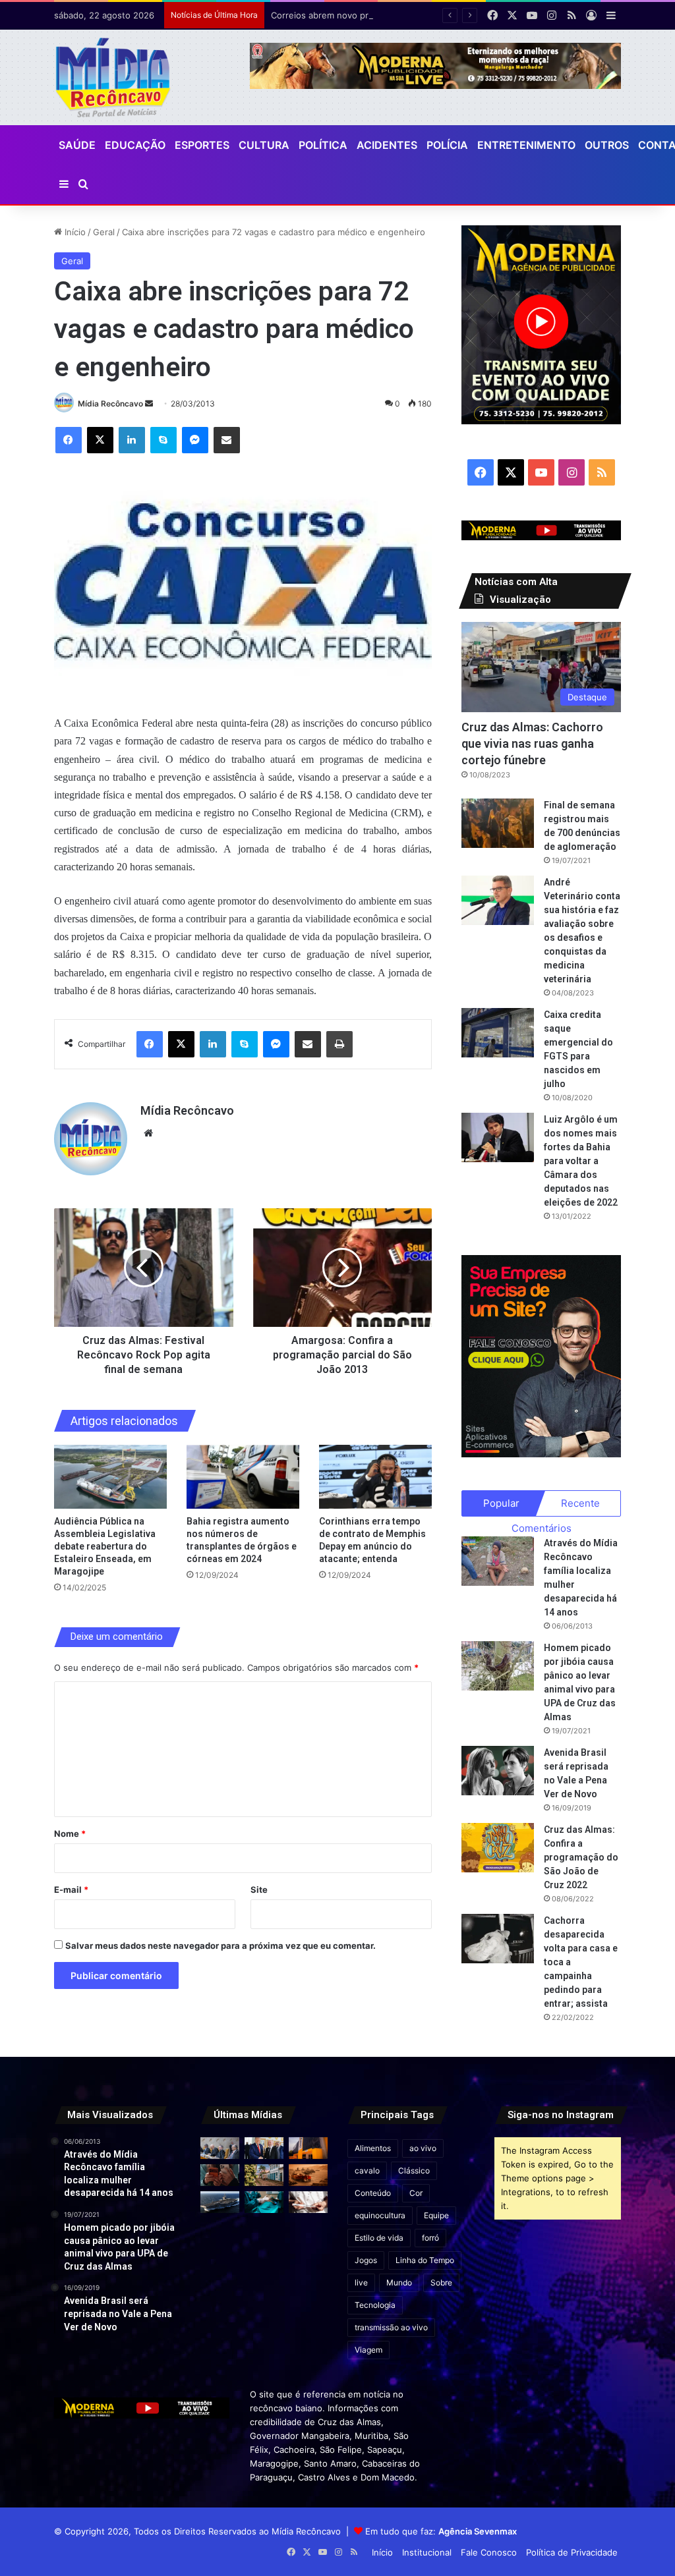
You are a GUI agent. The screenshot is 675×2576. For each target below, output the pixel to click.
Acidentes (387, 145)
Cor (416, 2193)
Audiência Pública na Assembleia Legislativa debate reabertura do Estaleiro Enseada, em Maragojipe (105, 1546)
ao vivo (423, 2148)
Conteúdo (373, 2193)
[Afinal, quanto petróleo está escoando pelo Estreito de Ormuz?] (308, 2175)
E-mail (71, 1890)
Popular (501, 1503)
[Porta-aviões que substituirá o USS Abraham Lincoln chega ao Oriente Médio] (220, 2202)
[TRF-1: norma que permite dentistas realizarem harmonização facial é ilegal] (264, 2202)
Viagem (368, 2350)
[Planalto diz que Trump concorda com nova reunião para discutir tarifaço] (264, 2148)
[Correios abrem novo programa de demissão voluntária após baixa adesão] (308, 2148)
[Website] (148, 1133)
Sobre (441, 2282)
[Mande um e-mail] (149, 404)
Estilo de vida (379, 2238)
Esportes (202, 145)
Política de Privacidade (572, 2552)
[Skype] (163, 440)
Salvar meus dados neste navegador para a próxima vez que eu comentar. (220, 1946)
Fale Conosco (489, 2552)
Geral (104, 232)
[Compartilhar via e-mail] (227, 440)
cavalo (367, 2170)
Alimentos (373, 2148)
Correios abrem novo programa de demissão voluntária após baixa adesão (423, 15)
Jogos (366, 2260)
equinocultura (380, 2215)
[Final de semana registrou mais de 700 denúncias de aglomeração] (498, 823)
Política (323, 145)
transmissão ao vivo (391, 2327)
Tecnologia (375, 2305)
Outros (607, 145)
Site (259, 1890)
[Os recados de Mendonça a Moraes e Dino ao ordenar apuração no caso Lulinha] (220, 2148)
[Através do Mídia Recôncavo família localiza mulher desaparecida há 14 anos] (498, 1561)
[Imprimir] (339, 1044)
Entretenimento (526, 145)
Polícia (447, 145)
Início (74, 232)
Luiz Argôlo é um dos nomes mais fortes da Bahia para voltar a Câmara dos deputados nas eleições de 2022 (581, 1161)
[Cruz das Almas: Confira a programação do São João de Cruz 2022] (498, 1848)
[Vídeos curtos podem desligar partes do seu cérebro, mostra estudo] (220, 2175)
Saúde (77, 145)
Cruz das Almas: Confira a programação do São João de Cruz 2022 (581, 1857)
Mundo (399, 2282)
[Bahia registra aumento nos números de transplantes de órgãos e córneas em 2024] (243, 1477)
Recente (580, 1503)
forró (430, 2238)
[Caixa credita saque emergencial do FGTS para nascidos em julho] (498, 1033)
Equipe (436, 2215)
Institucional (427, 2552)
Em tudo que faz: (441, 2531)
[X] (100, 440)
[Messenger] (195, 440)
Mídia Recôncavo (110, 404)
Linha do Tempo (425, 2260)
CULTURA (264, 145)
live (361, 2282)
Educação (135, 145)
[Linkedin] (132, 440)
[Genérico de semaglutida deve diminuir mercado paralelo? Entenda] (308, 2202)
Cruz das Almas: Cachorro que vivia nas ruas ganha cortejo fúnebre (532, 743)
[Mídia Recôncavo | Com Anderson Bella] (113, 77)
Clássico (414, 2170)
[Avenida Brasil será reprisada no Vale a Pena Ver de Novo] (498, 1771)
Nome (70, 1834)
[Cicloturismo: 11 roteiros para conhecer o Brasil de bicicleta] (264, 2175)
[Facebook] (69, 440)
